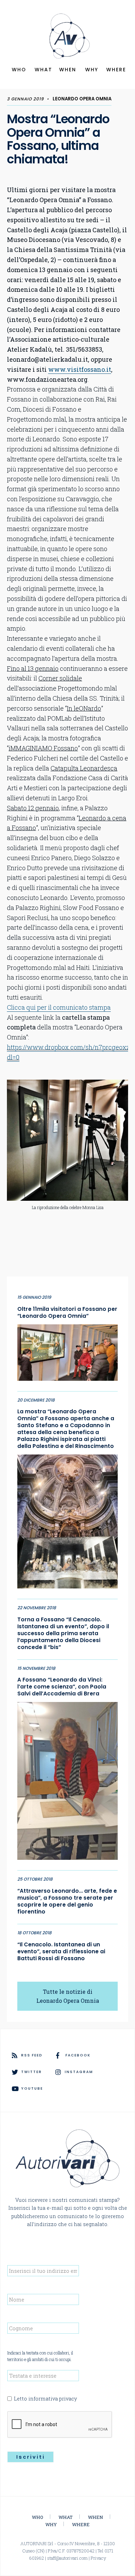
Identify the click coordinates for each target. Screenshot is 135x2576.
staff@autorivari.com (67, 2558)
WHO (19, 70)
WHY (92, 70)
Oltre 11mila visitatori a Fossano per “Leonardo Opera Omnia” (67, 1313)
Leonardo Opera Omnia (82, 99)
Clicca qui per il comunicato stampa (59, 1007)
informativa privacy (53, 2399)
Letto (45, 2399)
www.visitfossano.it (80, 369)
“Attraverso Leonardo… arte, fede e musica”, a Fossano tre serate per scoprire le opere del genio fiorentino (67, 1901)
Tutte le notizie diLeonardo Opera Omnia (68, 1996)
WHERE (116, 70)
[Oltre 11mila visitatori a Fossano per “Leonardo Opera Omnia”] (67, 1351)
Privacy (98, 2558)
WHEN (68, 70)
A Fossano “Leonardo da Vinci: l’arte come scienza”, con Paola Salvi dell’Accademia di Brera (62, 1687)
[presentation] (60, 2425)
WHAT (43, 70)
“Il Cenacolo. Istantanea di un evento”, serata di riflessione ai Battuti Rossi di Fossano (61, 1952)
